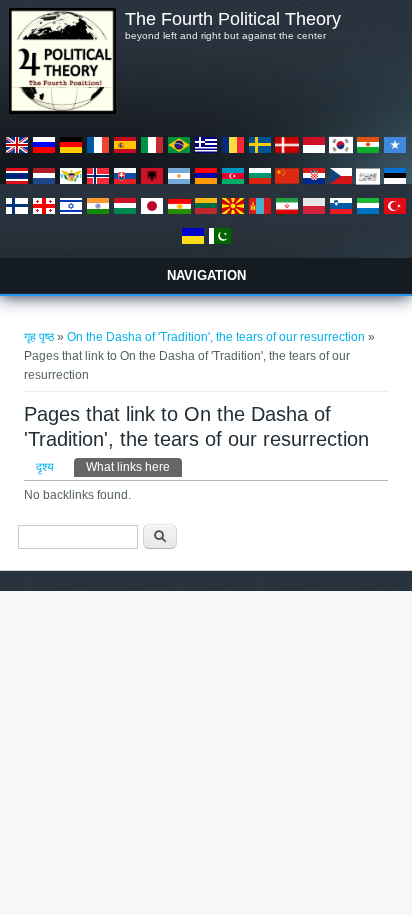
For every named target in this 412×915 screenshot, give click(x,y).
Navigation (206, 275)
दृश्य (45, 467)
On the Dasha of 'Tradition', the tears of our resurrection (216, 337)
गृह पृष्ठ (39, 337)
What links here (134, 467)
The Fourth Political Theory (233, 19)
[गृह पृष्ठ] (62, 110)
